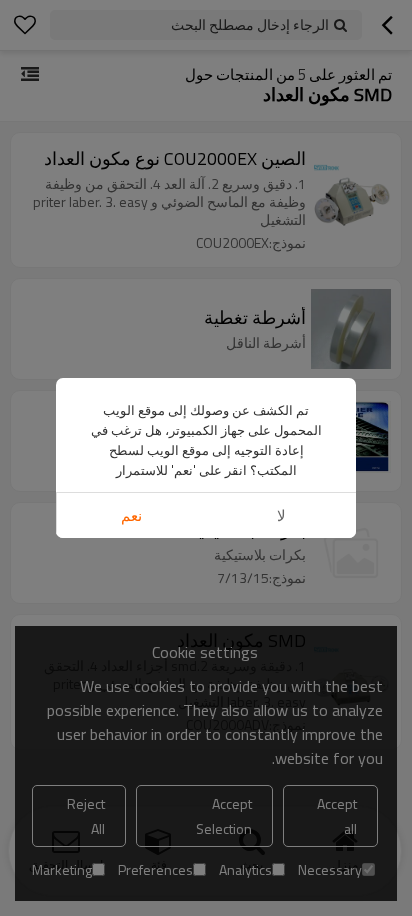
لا (281, 515)
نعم (131, 515)
